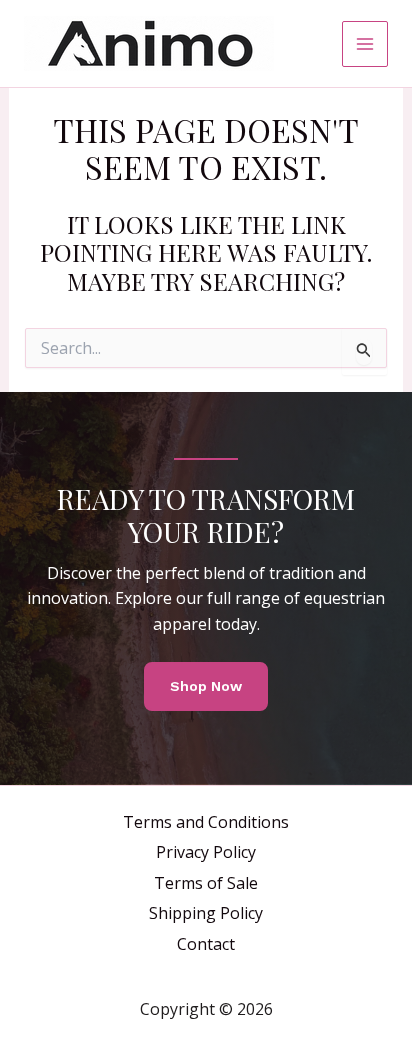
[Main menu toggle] (365, 44)
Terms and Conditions (206, 822)
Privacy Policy (206, 852)
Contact (206, 944)
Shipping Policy (206, 913)
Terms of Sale (206, 883)
